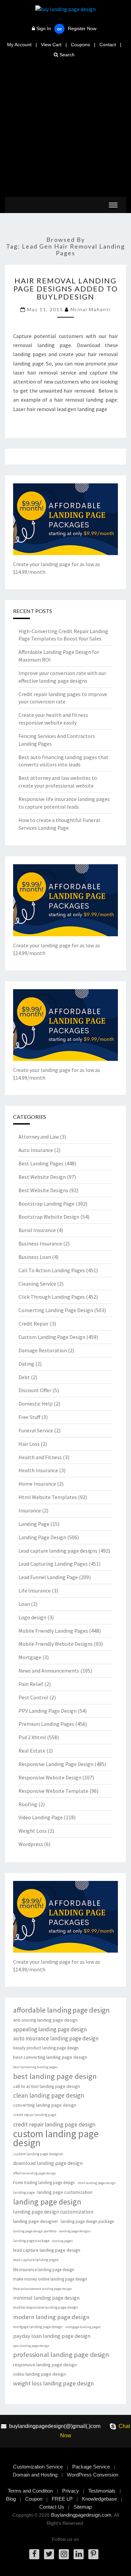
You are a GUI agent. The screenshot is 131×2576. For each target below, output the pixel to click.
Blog (11, 2499)
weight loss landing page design (53, 2383)
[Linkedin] (79, 2554)
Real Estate (32, 1751)
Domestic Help (36, 1404)
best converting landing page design (50, 2057)
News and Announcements (49, 1671)
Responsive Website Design (50, 1777)
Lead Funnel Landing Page (48, 1577)
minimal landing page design (46, 2298)
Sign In (44, 28)
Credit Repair (34, 1324)
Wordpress (31, 1844)
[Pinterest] (93, 2554)
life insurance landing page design (44, 2270)
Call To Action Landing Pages (52, 1270)
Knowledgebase (99, 2499)
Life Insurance (35, 1590)
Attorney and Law (39, 1137)
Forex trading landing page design (44, 2183)
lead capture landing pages (36, 2260)
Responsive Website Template (53, 1791)
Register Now (82, 28)
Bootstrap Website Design (49, 1217)
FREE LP (62, 2499)
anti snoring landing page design (45, 2020)
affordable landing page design (61, 2010)
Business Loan (35, 1257)
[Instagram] (64, 2554)
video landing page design (39, 2374)
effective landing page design (35, 2173)
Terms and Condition (30, 2491)
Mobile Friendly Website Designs (56, 1644)
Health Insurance (38, 1470)
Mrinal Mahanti (91, 309)
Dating (26, 1364)
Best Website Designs (43, 1190)
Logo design (32, 1617)
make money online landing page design (50, 2279)
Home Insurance (37, 1484)
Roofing (28, 1804)
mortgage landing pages (83, 2327)
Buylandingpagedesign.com (81, 2515)
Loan (24, 1604)
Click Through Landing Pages (52, 1297)
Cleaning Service (37, 1284)
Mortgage (30, 1657)
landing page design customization (53, 2212)
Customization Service (38, 2467)
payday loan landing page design (52, 2336)
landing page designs (75, 2231)
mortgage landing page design (38, 2327)
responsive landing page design (45, 2365)
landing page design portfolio (35, 2231)
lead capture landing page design (47, 2250)
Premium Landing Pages (46, 1724)
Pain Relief (31, 1684)
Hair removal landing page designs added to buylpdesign (66, 289)
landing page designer (36, 2221)
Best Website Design (42, 1177)
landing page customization (65, 2192)
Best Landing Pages (41, 1163)
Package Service (91, 2467)
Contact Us (52, 2507)
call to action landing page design (47, 2086)
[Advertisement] (65, 128)
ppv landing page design (31, 2346)
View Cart (51, 45)
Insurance (30, 1510)
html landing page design (97, 2183)
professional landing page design (61, 2355)
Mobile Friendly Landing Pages (53, 1631)
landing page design (47, 2202)
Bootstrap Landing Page (47, 1204)
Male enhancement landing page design (42, 2289)
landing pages (62, 2241)
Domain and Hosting (35, 2475)
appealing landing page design (50, 2029)
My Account (19, 45)
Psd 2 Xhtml (32, 1737)
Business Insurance (40, 1243)
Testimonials (102, 2491)
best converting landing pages (35, 2067)
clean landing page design (49, 2095)
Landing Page (34, 1524)
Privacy (71, 2491)
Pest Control (33, 1697)
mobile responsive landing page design (46, 2307)
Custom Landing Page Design (52, 1337)
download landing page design (48, 2163)
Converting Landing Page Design (56, 1310)
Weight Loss (33, 1831)
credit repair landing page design (54, 2124)
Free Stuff (29, 1417)
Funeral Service (36, 1430)
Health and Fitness (40, 1457)
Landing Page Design (42, 1537)
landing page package (31, 2241)
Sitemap (83, 2507)
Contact (108, 45)
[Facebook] (34, 2554)
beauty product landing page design (46, 2048)
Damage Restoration (43, 1350)
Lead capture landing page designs (58, 1551)
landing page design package (87, 2221)
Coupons (80, 45)
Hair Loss (29, 1444)
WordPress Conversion (93, 2475)
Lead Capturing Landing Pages (53, 1564)
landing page (24, 2192)
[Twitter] (49, 2554)
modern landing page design (51, 2317)
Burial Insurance (37, 1230)
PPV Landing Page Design (48, 1711)
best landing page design (55, 2076)
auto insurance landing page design (56, 2038)
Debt (24, 1377)
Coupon (34, 2499)
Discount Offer (35, 1390)
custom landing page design (56, 2138)
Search (66, 55)
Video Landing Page (41, 1817)
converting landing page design (45, 2105)
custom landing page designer (38, 2154)
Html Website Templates (48, 1497)
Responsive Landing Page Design (56, 1764)
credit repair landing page (35, 2115)
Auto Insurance (36, 1150)
